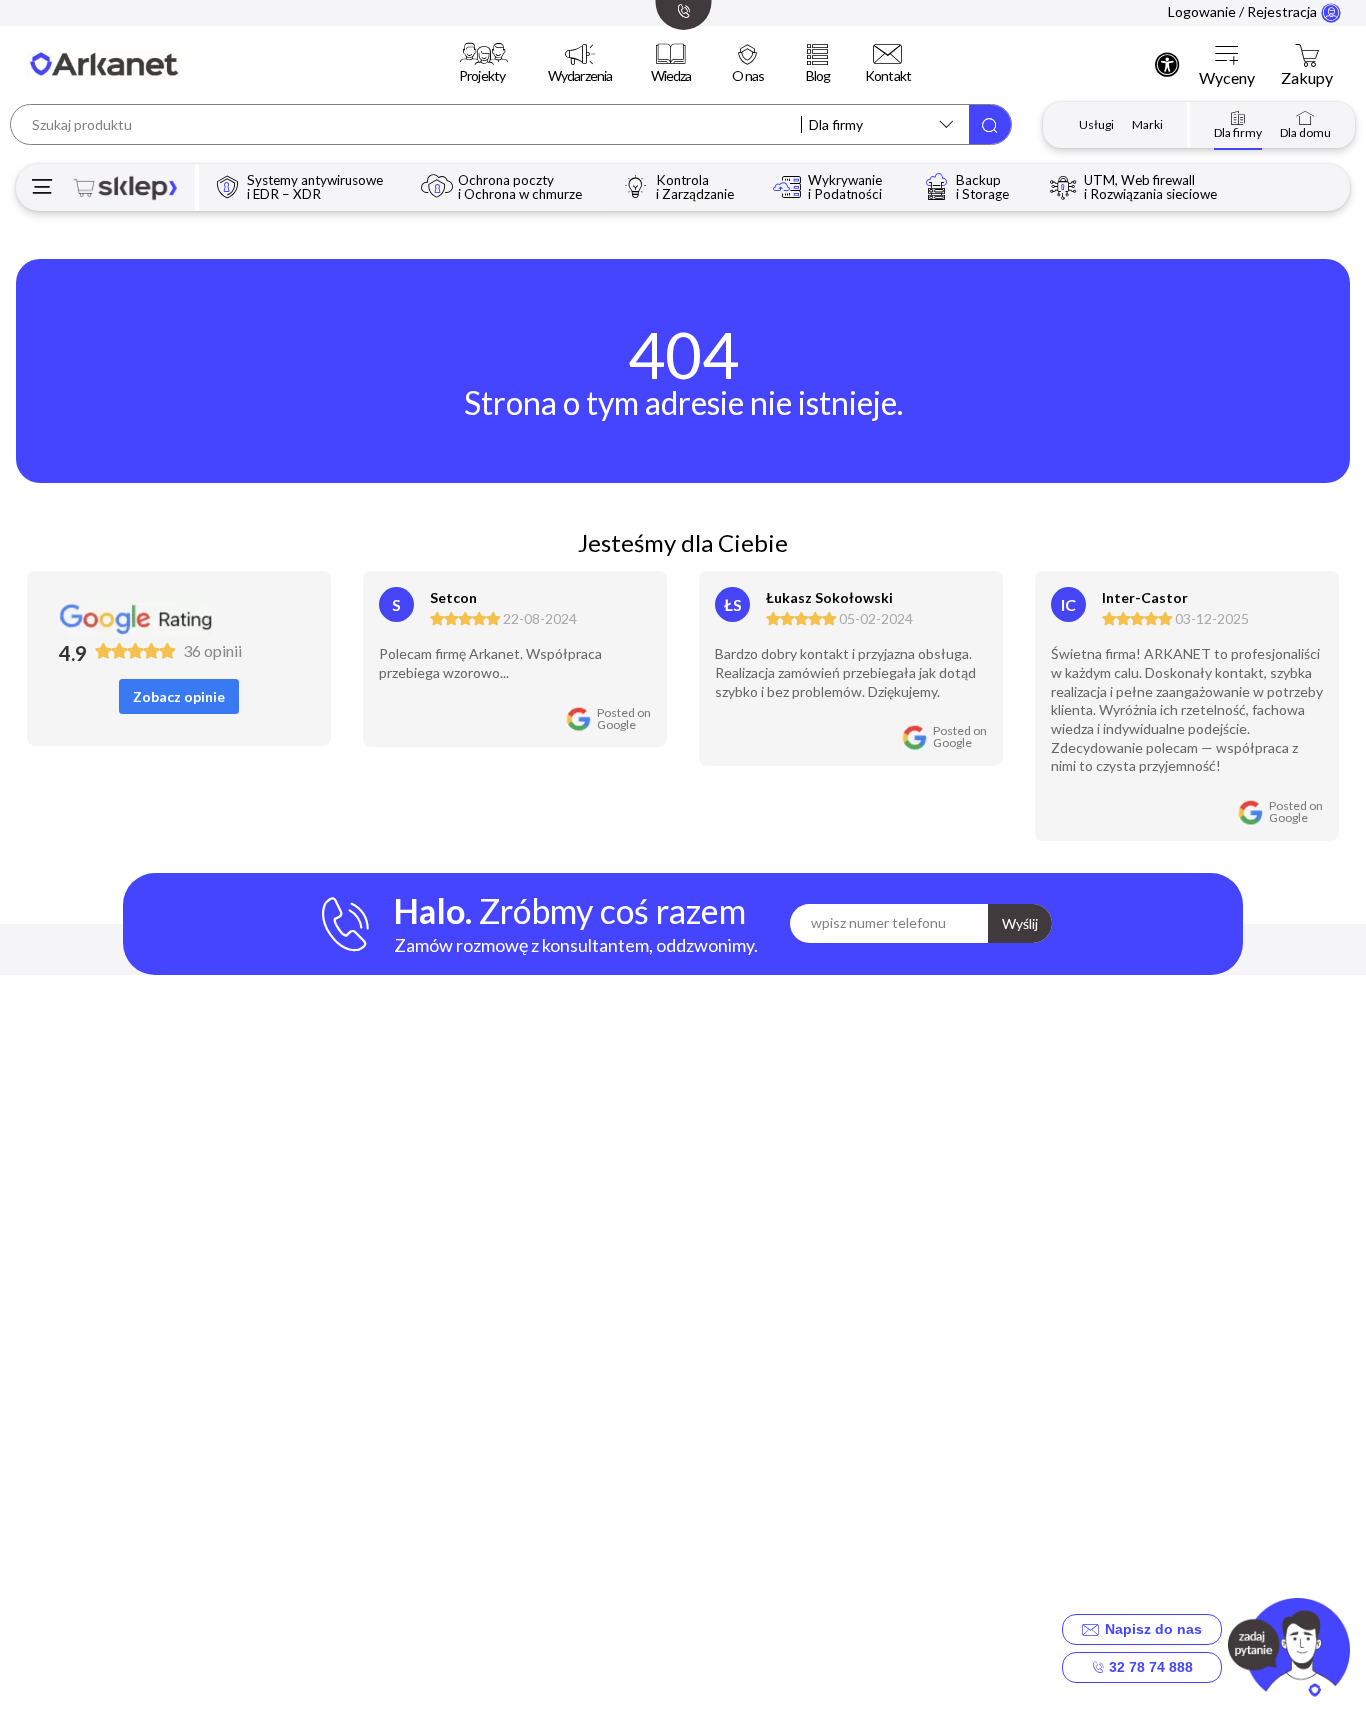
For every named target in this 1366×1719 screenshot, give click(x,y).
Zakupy (1307, 78)
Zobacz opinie (179, 696)
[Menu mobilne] (42, 187)
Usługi (1096, 124)
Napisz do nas (1149, 1629)
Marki (1147, 124)
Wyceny (1227, 78)
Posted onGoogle (624, 719)
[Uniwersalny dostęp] (1167, 64)
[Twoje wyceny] (1227, 56)
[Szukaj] (990, 124)
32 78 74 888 (1149, 1667)
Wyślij (1020, 923)
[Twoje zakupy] (1307, 56)
